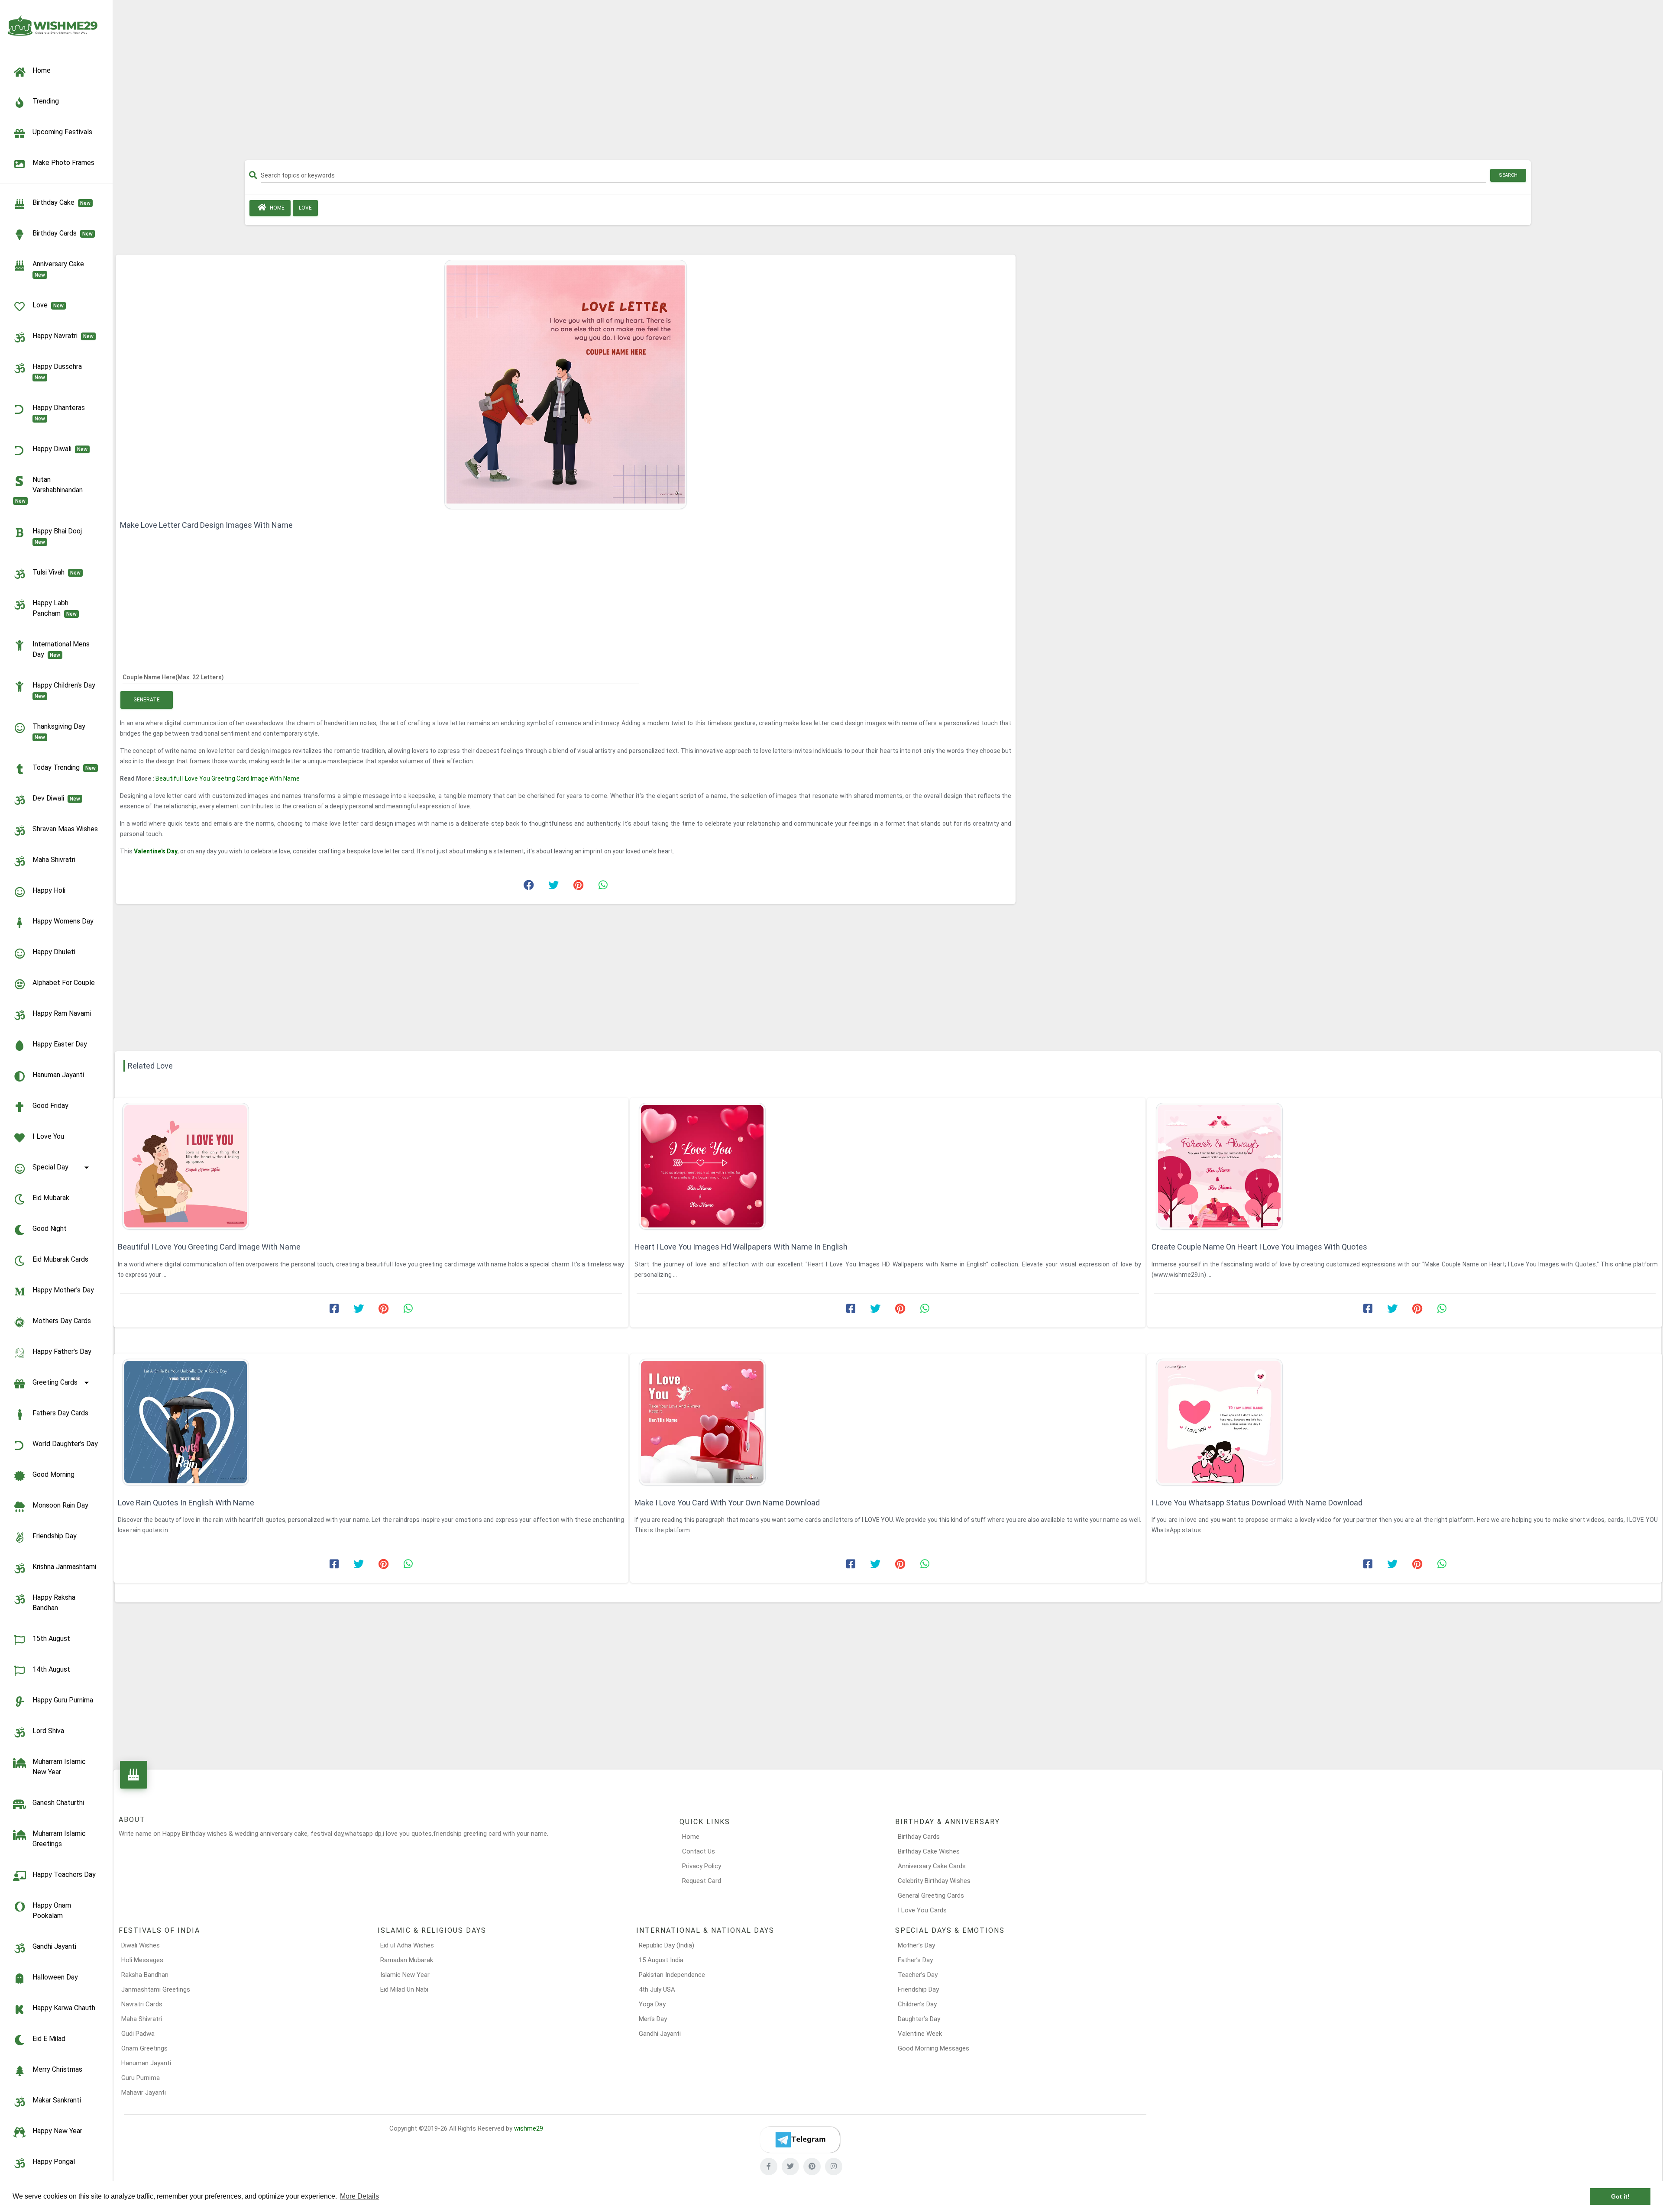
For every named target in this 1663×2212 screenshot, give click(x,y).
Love (48, 305)
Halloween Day (55, 1977)
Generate (147, 700)
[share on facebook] (529, 887)
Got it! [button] (1620, 2196)
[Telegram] (800, 2140)
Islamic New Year (405, 1975)
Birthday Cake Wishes (929, 1851)
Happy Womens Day (63, 921)
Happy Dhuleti (54, 952)
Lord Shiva (48, 1731)
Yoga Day (652, 2004)
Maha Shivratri (54, 860)
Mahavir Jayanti (144, 2093)
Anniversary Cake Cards (932, 1866)
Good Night (50, 1229)
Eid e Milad (49, 2039)
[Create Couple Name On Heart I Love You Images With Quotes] (1405, 1166)
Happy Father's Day (62, 1351)
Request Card (702, 1881)
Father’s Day (915, 1960)
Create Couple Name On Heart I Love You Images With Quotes (1259, 1247)
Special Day (50, 1167)
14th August (51, 1669)
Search (1508, 175)
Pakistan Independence (672, 1975)
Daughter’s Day (919, 2019)
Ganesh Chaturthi (58, 1803)
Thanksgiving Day (61, 731)
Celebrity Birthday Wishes (934, 1881)
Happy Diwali (60, 449)
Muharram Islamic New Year (59, 1767)
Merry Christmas (57, 2069)
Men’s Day (653, 2019)
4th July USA (657, 1989)
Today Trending (64, 767)
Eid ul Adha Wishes (407, 1945)
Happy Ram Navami (62, 1013)
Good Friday (50, 1106)
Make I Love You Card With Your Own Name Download (727, 1503)
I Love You (48, 1136)
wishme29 (529, 2128)
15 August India (661, 1960)
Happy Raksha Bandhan (54, 1603)
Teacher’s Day (918, 1975)
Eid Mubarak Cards (60, 1259)
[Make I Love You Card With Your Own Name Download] (888, 1422)
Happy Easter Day (60, 1044)
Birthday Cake (61, 202)
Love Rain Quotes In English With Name (186, 1503)
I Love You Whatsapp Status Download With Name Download (1257, 1503)
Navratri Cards (142, 2004)
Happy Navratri (63, 336)
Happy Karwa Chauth (64, 2008)
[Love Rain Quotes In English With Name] (371, 1422)
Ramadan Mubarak (407, 1960)
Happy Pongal (54, 2162)
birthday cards (63, 233)
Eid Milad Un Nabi (404, 1989)
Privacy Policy (702, 1866)
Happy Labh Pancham (55, 608)
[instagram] (834, 2167)
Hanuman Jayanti (58, 1075)
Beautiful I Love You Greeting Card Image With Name (228, 778)
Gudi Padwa (138, 2034)
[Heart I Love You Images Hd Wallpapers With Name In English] (888, 1166)
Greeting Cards (55, 1382)
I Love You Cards (922, 1910)
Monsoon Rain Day (60, 1505)
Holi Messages (142, 1960)
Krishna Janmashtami (64, 1567)
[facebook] (769, 2167)
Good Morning (53, 1474)
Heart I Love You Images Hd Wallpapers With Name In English (741, 1247)
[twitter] (790, 2167)
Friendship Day (55, 1536)
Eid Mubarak (51, 1198)
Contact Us (699, 1851)
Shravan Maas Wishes (65, 829)
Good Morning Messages (933, 2048)
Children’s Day (917, 2004)
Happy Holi (49, 890)
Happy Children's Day (66, 690)
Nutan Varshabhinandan (51, 490)
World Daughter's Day (65, 1444)
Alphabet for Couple (64, 983)
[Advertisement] (888, 83)
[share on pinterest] (578, 887)
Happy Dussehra (59, 371)
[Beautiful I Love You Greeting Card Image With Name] (371, 1166)
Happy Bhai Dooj (59, 536)
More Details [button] (359, 2196)
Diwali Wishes (141, 1945)
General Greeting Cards (931, 1896)
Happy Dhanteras (60, 413)
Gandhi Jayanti (54, 1946)
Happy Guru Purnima (63, 1700)
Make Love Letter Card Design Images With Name (206, 525)
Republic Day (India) (666, 1945)
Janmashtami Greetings (156, 1989)
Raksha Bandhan (145, 1975)
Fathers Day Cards (60, 1413)
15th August (51, 1639)
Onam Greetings (144, 2048)
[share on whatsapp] (603, 887)
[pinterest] (812, 2167)
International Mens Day (61, 649)
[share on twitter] (553, 887)
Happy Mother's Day (63, 1290)
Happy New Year (57, 2131)
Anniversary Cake (60, 269)
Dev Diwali (56, 798)
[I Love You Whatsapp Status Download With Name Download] (1405, 1422)
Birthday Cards (919, 1837)
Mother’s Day (916, 1945)
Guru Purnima (141, 2078)
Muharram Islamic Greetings (59, 1839)
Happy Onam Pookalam (52, 1910)
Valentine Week (920, 2034)
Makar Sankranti (57, 2100)
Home (277, 208)
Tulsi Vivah (57, 572)
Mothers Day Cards (62, 1321)
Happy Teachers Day (64, 1875)
